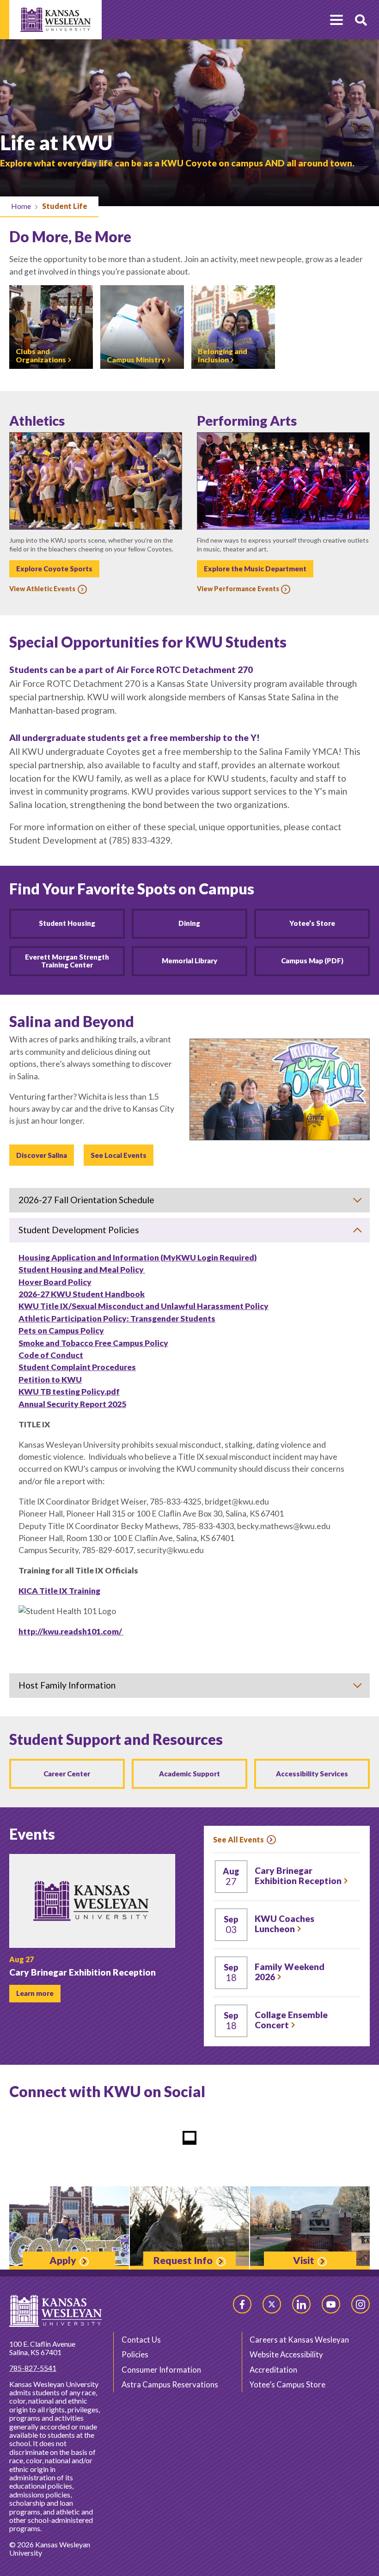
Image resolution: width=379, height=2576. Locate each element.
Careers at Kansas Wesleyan (299, 2340)
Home (21, 206)
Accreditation (273, 2370)
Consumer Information (161, 2370)
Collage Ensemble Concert (291, 2020)
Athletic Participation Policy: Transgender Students (117, 1319)
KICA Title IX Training (59, 1591)
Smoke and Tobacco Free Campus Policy (93, 1343)
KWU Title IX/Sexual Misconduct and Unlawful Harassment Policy (144, 1306)
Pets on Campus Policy (61, 1331)
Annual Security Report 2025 (72, 1404)
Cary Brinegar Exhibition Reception (298, 1876)
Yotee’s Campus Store (287, 2384)
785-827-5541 (33, 2368)
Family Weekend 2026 (290, 1972)
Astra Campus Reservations (170, 2384)
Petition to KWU (50, 1380)
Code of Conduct (51, 1355)
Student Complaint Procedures (77, 1367)
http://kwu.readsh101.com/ (71, 1631)
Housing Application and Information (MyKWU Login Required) (138, 1257)
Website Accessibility (286, 2354)
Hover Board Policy (55, 1282)
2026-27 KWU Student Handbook (82, 1294)
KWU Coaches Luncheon (284, 1924)
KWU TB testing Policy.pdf (69, 1392)
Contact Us (141, 2340)
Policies (135, 2354)
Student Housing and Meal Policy (82, 1270)
